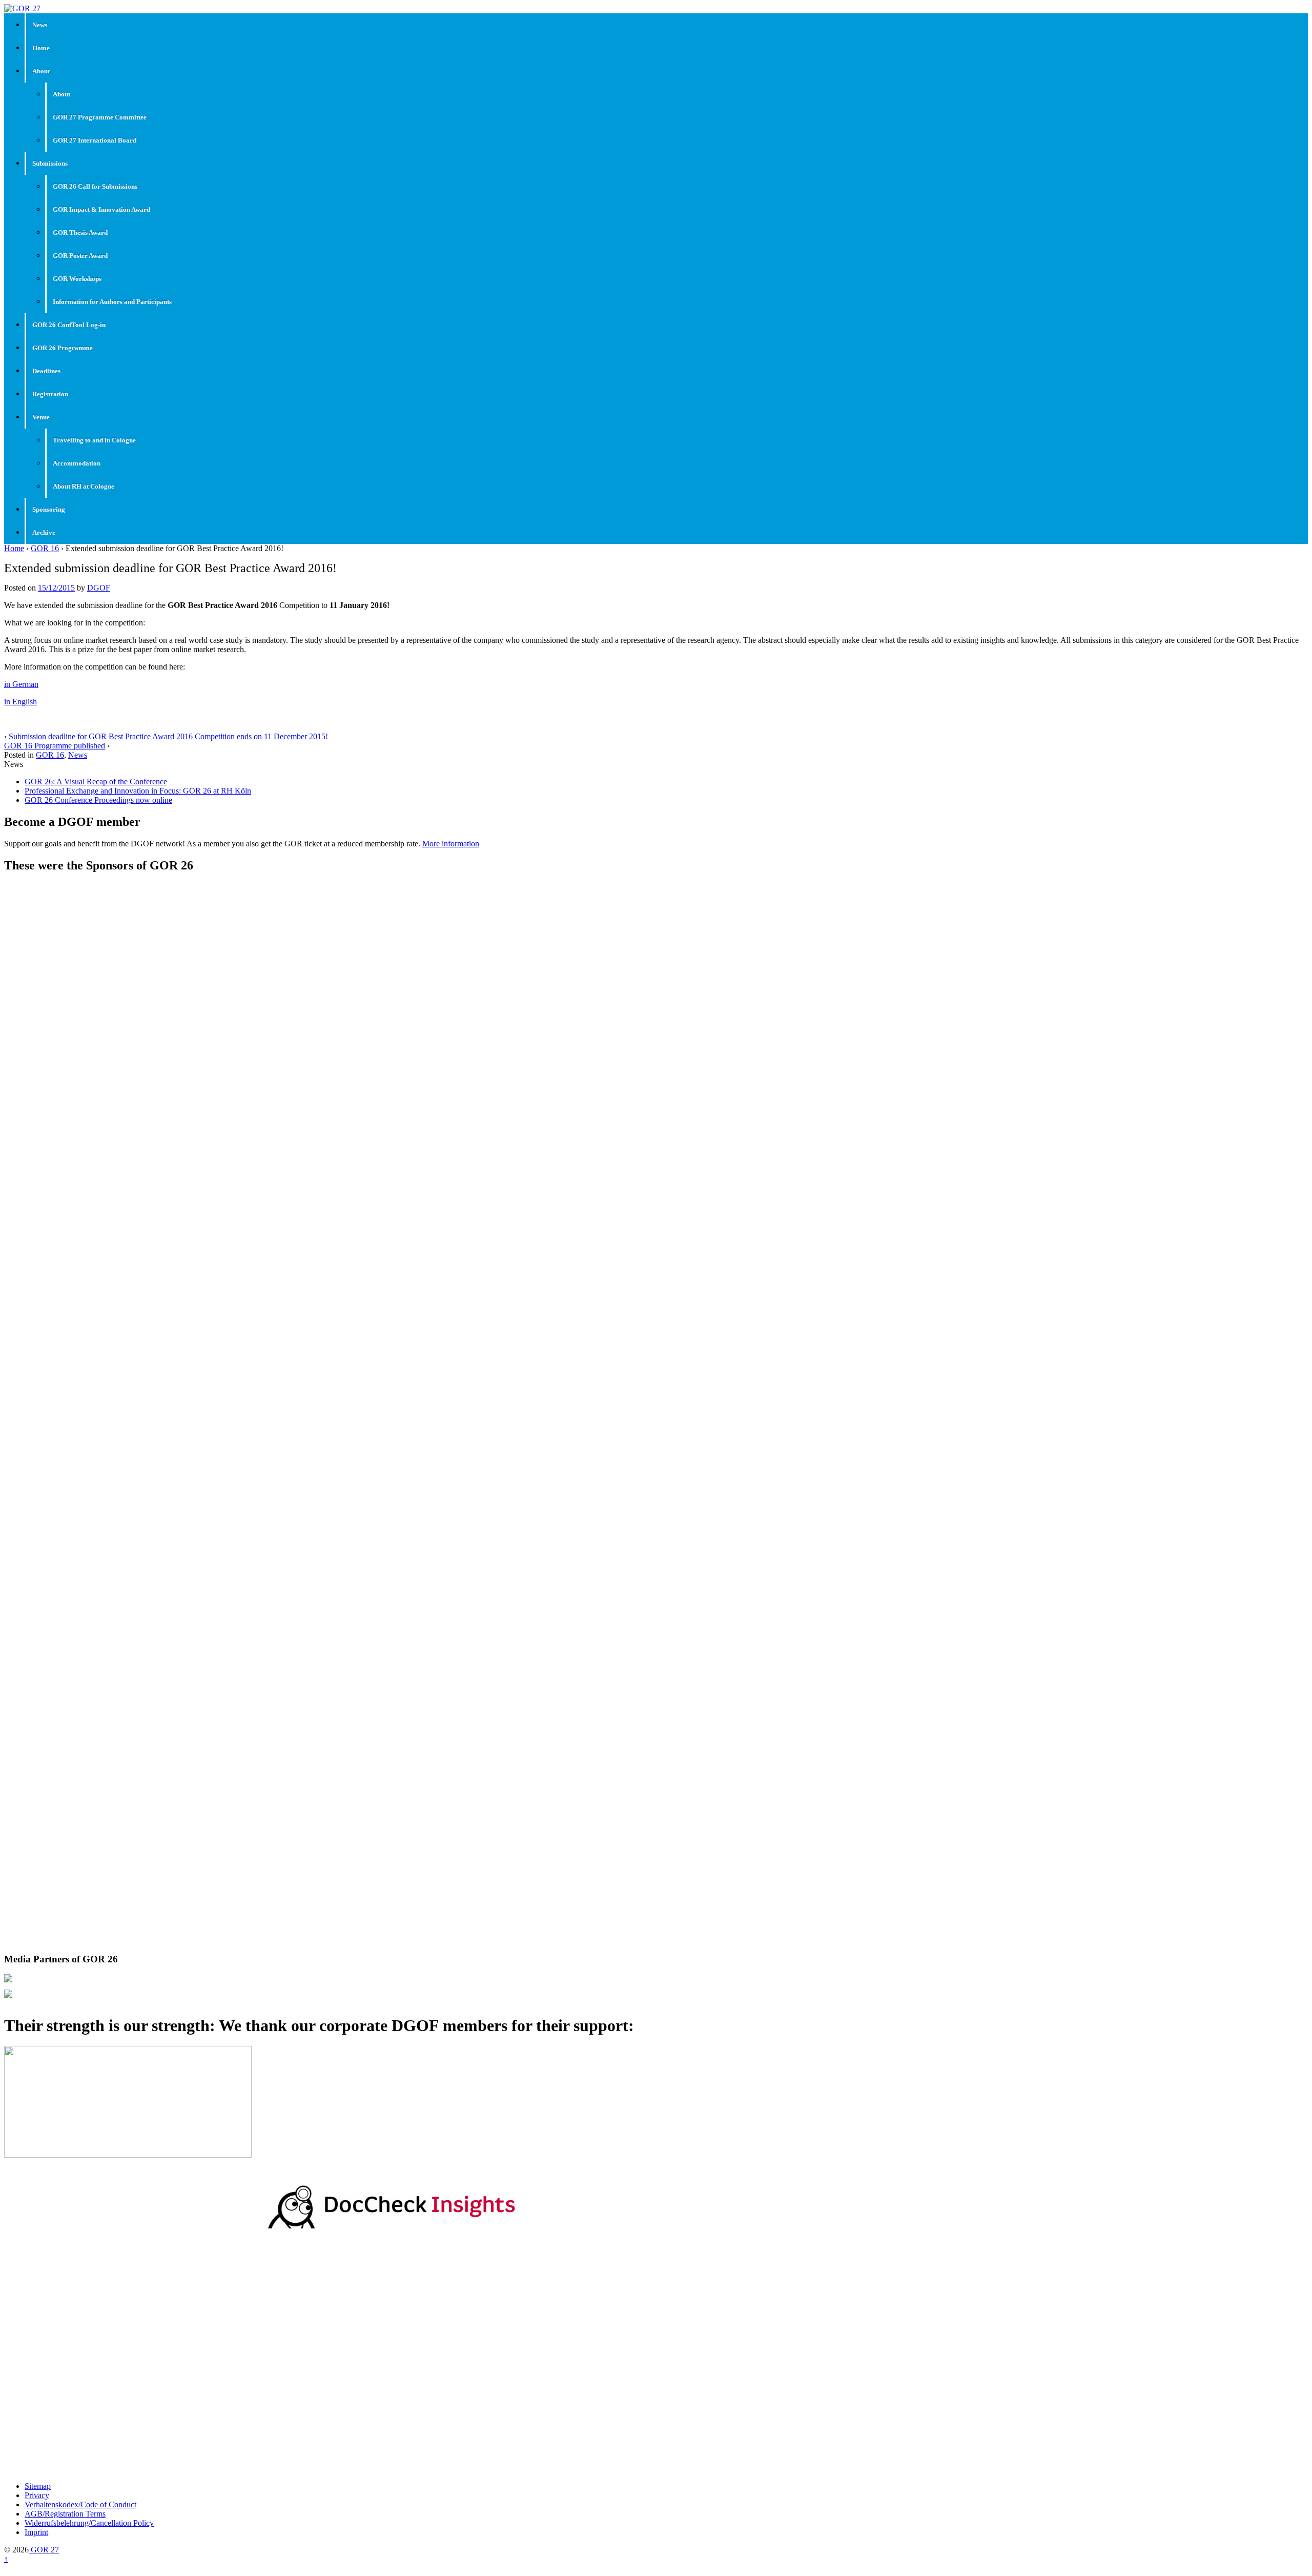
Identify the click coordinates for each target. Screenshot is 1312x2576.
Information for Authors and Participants (112, 302)
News (40, 25)
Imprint (36, 2532)
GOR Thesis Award (80, 232)
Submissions (50, 163)
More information (451, 844)
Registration (50, 394)
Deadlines (46, 371)
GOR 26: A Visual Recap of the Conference (96, 782)
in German (21, 684)
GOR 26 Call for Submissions (95, 186)
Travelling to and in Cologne (94, 440)
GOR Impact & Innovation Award (101, 209)
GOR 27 (44, 2550)
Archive (44, 532)
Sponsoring (49, 509)
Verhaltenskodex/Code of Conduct (80, 2504)
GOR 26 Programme (63, 348)
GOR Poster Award (80, 256)
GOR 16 (45, 548)
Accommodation (77, 463)
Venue (41, 417)
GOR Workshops (77, 279)
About (41, 71)
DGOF (99, 588)
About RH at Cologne (84, 486)
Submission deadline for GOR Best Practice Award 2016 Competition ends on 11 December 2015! (168, 736)
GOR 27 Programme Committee (100, 117)
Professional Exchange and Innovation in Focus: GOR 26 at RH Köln (138, 791)
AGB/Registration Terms (65, 2514)
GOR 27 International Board (95, 140)
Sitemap (38, 2486)
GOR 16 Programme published (55, 746)
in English (20, 702)
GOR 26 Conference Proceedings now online (98, 800)
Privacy (37, 2495)
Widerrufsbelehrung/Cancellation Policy (89, 2523)
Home (41, 48)
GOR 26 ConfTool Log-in (69, 325)
